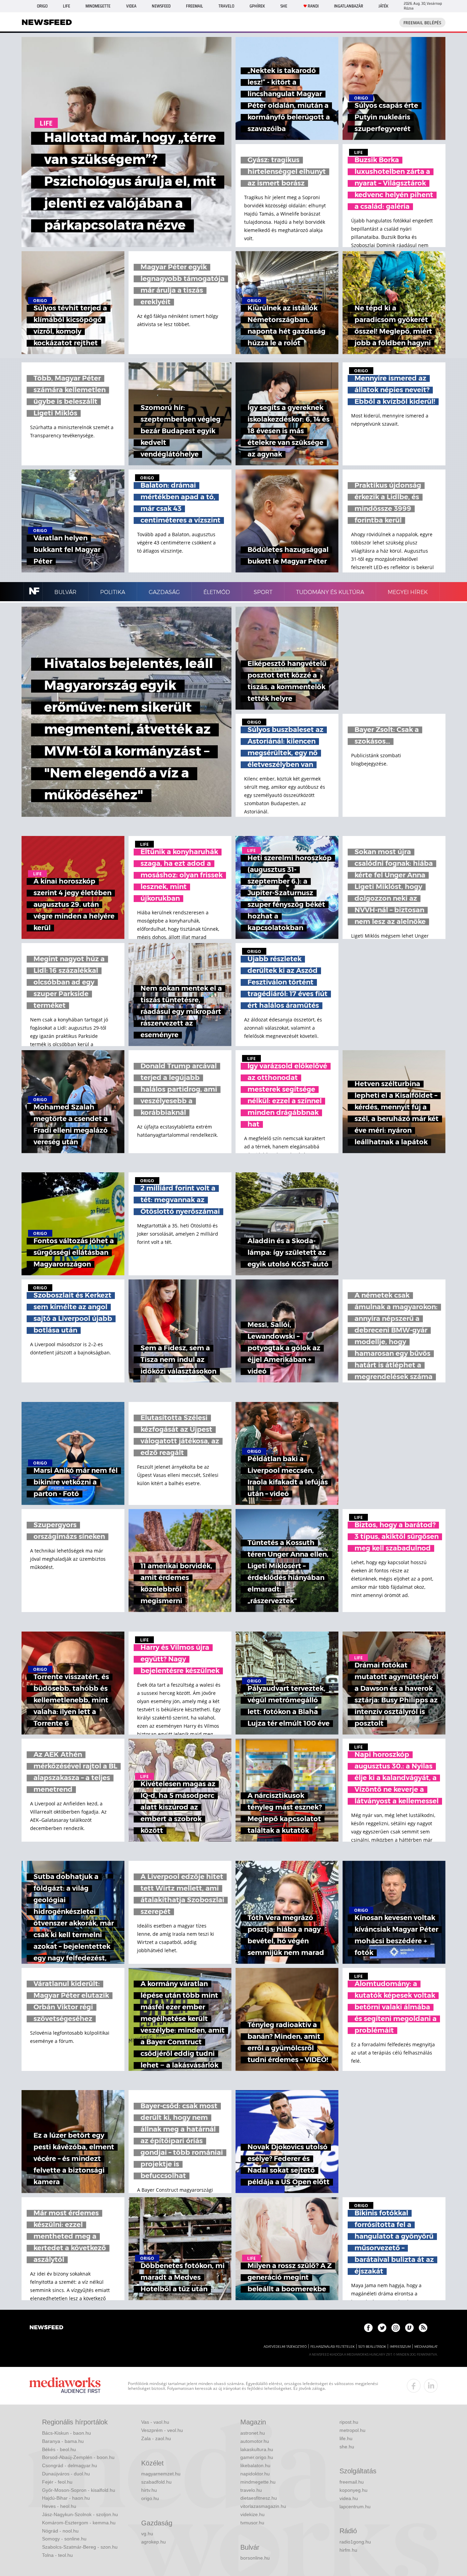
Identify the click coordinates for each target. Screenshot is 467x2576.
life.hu (346, 2438)
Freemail (195, 6)
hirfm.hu (348, 2550)
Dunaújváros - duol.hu (66, 2474)
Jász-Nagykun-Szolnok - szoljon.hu (80, 2514)
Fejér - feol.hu (57, 2482)
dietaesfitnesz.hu (259, 2498)
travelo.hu (251, 2490)
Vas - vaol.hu (155, 2422)
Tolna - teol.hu (57, 2555)
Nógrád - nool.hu (60, 2531)
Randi (313, 6)
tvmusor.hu (252, 2523)
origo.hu (150, 2498)
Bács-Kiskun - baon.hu (66, 2433)
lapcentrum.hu (355, 2507)
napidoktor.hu (255, 2474)
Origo (42, 6)
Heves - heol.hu (59, 2506)
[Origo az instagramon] (396, 2328)
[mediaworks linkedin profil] (431, 2386)
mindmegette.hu (258, 2482)
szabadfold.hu (156, 2482)
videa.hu (349, 2498)
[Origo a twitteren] (382, 2328)
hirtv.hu (149, 2490)
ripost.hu (349, 2422)
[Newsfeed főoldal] (46, 2328)
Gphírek (257, 6)
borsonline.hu (255, 2558)
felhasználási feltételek (332, 2347)
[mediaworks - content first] (65, 2386)
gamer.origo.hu (257, 2457)
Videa (131, 6)
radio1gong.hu (355, 2542)
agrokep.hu (154, 2542)
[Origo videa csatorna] (409, 2328)
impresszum (400, 2347)
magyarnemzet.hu (161, 2474)
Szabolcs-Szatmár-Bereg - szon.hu (80, 2547)
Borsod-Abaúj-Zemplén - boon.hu (78, 2457)
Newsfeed (161, 6)
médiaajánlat (426, 2347)
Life (66, 6)
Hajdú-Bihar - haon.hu (66, 2498)
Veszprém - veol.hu (162, 2430)
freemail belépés (422, 23)
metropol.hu (352, 2430)
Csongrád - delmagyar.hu (70, 2465)
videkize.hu (252, 2514)
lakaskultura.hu (257, 2449)
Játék (383, 6)
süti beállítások (372, 2347)
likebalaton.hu (255, 2465)
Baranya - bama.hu (63, 2441)
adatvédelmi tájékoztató (285, 2347)
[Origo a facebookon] (368, 2328)
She (284, 6)
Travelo (226, 6)
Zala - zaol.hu (156, 2438)
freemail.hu (352, 2482)
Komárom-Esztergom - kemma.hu (79, 2523)
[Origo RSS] (423, 2328)
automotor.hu (255, 2441)
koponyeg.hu (353, 2490)
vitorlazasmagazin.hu (263, 2506)
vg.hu (147, 2534)
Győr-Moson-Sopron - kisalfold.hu (79, 2490)
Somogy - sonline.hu (64, 2539)
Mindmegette (98, 6)
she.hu (347, 2447)
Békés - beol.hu (59, 2449)
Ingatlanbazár (349, 6)
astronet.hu (253, 2433)
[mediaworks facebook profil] (414, 2386)
